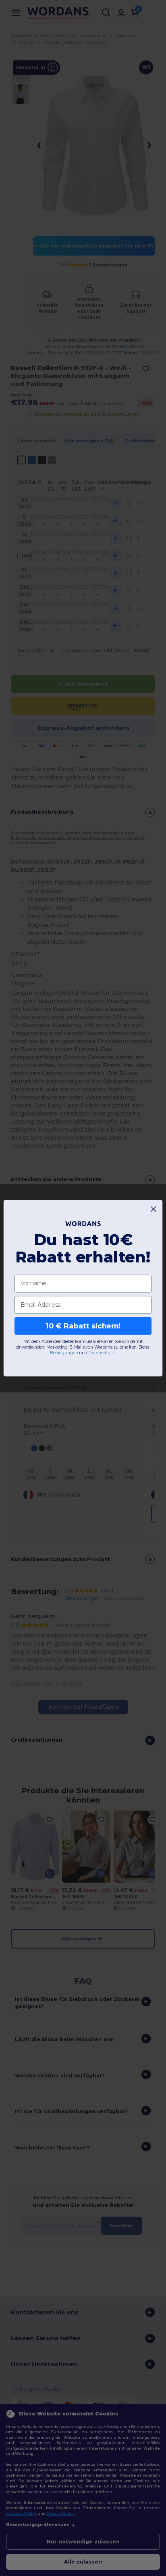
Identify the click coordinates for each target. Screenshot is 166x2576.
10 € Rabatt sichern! (83, 1325)
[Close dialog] (154, 1209)
